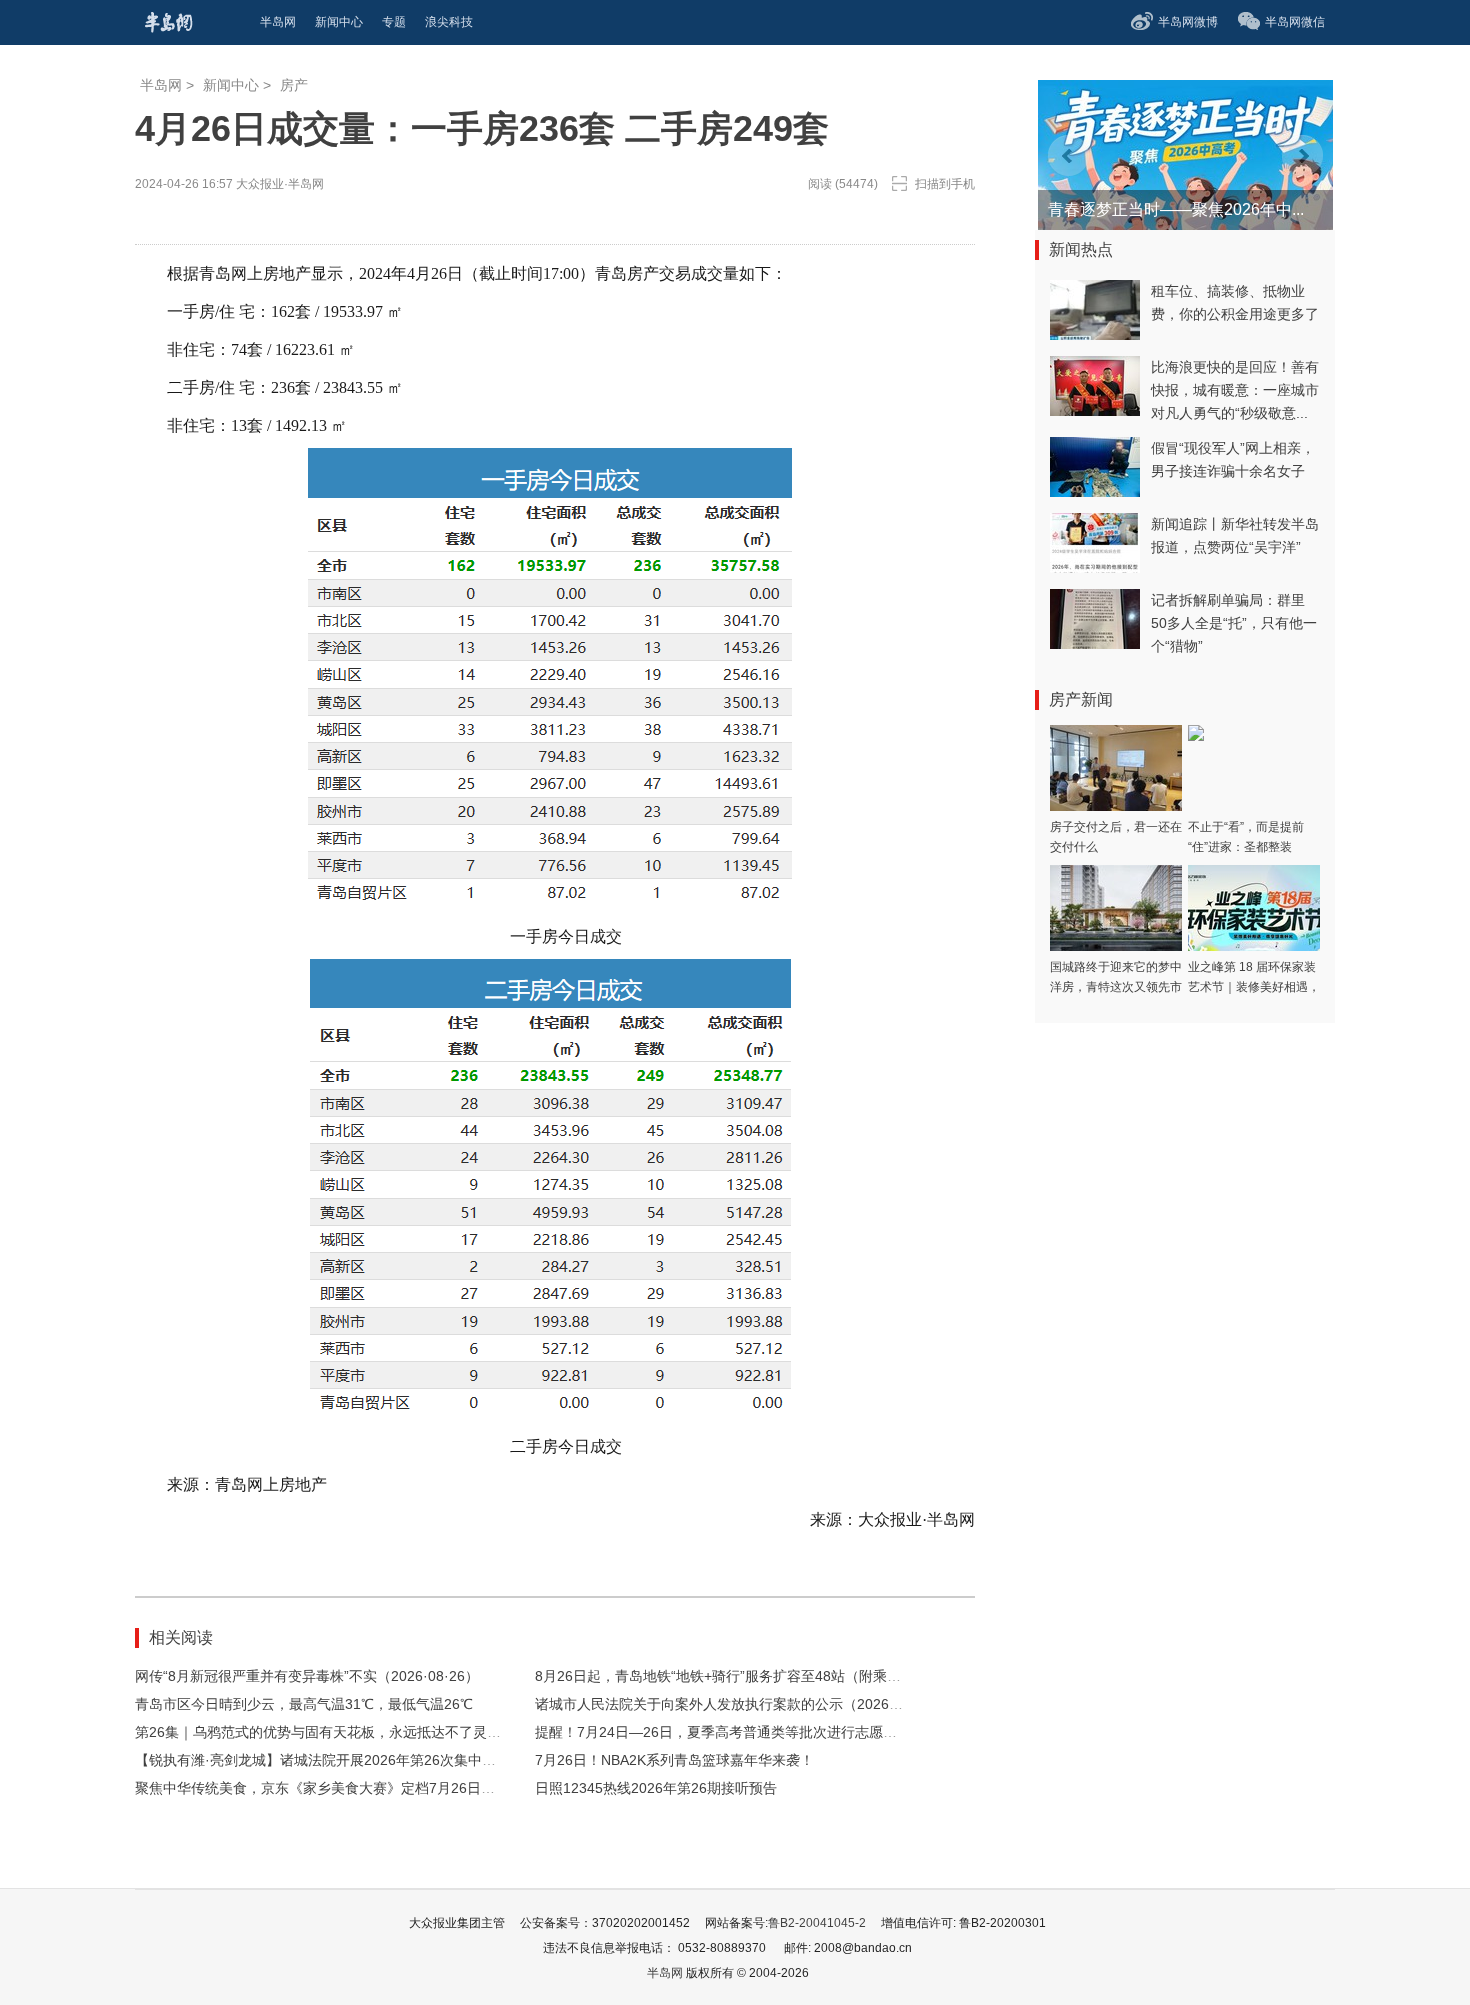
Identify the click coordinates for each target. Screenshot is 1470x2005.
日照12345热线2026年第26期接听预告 (656, 1788)
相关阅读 (181, 1637)
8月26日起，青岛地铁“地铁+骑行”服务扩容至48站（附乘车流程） (739, 1676)
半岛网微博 (1188, 22)
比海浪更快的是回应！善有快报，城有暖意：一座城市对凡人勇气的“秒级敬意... (1235, 390)
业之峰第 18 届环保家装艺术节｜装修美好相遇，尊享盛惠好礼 (1254, 987)
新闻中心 (231, 85)
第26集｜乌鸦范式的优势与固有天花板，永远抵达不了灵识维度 (332, 1732)
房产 (294, 85)
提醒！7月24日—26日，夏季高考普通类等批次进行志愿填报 (723, 1732)
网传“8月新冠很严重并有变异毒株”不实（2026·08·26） (307, 1676)
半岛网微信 (1295, 22)
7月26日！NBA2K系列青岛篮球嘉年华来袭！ (674, 1760)
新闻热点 (1081, 249)
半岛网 (161, 85)
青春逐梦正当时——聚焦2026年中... (1176, 209)
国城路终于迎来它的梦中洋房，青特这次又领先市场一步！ (1116, 987)
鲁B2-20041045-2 (817, 1923)
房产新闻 (1081, 699)
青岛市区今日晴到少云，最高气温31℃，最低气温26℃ (304, 1704)
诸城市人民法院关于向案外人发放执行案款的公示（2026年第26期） (748, 1704)
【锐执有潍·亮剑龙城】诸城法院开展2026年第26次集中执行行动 (336, 1760)
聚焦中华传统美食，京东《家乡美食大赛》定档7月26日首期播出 (336, 1788)
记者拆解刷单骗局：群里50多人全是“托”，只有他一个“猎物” (1234, 623)
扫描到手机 (945, 184)
